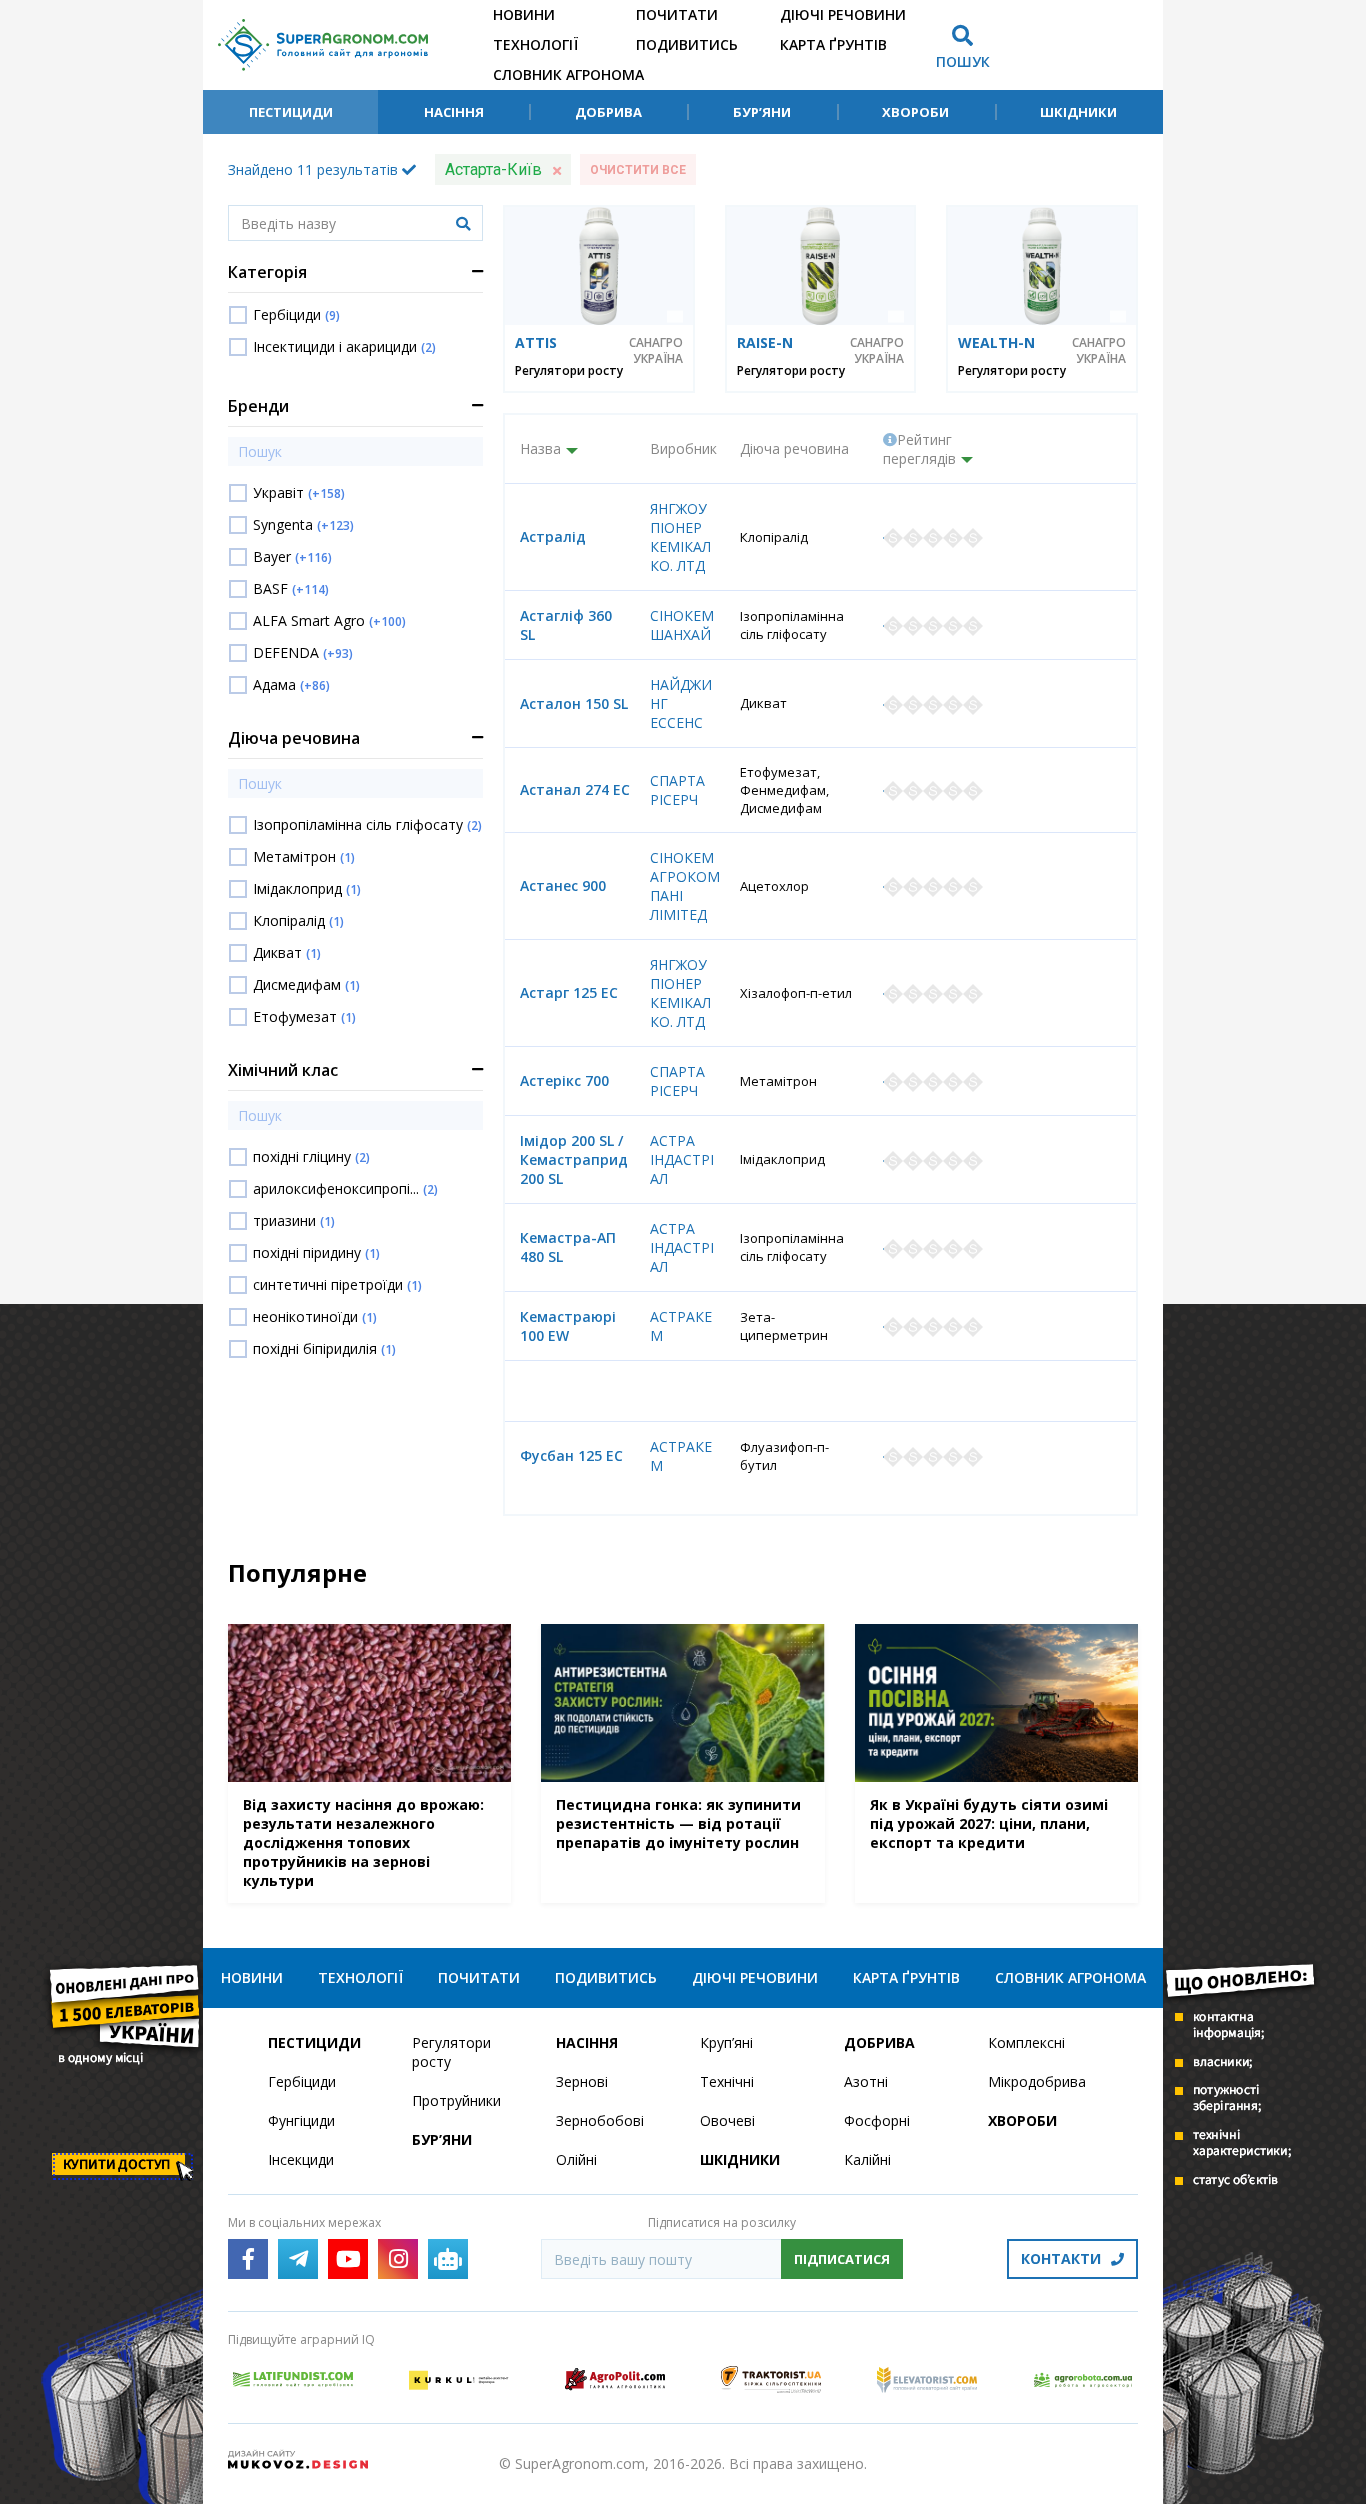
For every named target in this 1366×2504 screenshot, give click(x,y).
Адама (291, 684)
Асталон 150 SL (574, 703)
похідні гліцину (311, 1156)
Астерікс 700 (564, 1080)
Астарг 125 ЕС (569, 992)
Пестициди (291, 112)
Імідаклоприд (307, 888)
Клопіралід (298, 920)
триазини (294, 1220)
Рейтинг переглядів (919, 449)
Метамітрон (304, 856)
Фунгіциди (301, 2120)
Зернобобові (600, 2120)
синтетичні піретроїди (337, 1284)
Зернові (582, 2081)
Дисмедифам (306, 984)
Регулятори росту (569, 370)
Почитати (677, 14)
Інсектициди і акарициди (344, 346)
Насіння (454, 112)
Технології (535, 44)
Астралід (553, 536)
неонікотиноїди (315, 1316)
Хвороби (915, 112)
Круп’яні (726, 2042)
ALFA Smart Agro (329, 620)
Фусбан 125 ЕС (571, 1455)
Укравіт (299, 492)
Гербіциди (296, 314)
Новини (524, 14)
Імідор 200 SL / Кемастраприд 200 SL (574, 1159)
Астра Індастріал (682, 1159)
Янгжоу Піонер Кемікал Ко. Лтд (680, 537)
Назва (540, 448)
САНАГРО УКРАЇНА (656, 351)
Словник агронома (568, 74)
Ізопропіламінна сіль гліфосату (367, 824)
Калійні (867, 2159)
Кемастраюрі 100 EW (568, 1326)
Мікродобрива (1037, 2081)
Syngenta (303, 524)
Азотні (866, 2081)
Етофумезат (304, 1016)
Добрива (608, 112)
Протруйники (456, 2100)
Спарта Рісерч (677, 790)
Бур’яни (762, 112)
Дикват (287, 952)
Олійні (576, 2159)
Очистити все (638, 170)
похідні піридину (316, 1252)
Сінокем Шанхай (682, 625)
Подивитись (687, 44)
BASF (291, 588)
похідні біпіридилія (324, 1348)
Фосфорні (877, 2120)
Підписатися (842, 2259)
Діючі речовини (843, 14)
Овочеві (727, 2120)
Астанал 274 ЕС (575, 789)
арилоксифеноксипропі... (345, 1188)
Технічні (727, 2081)
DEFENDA (303, 652)
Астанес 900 (563, 885)
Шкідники (1078, 112)
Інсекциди (301, 2159)
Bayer (292, 556)
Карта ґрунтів (833, 44)
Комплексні (1026, 2042)
